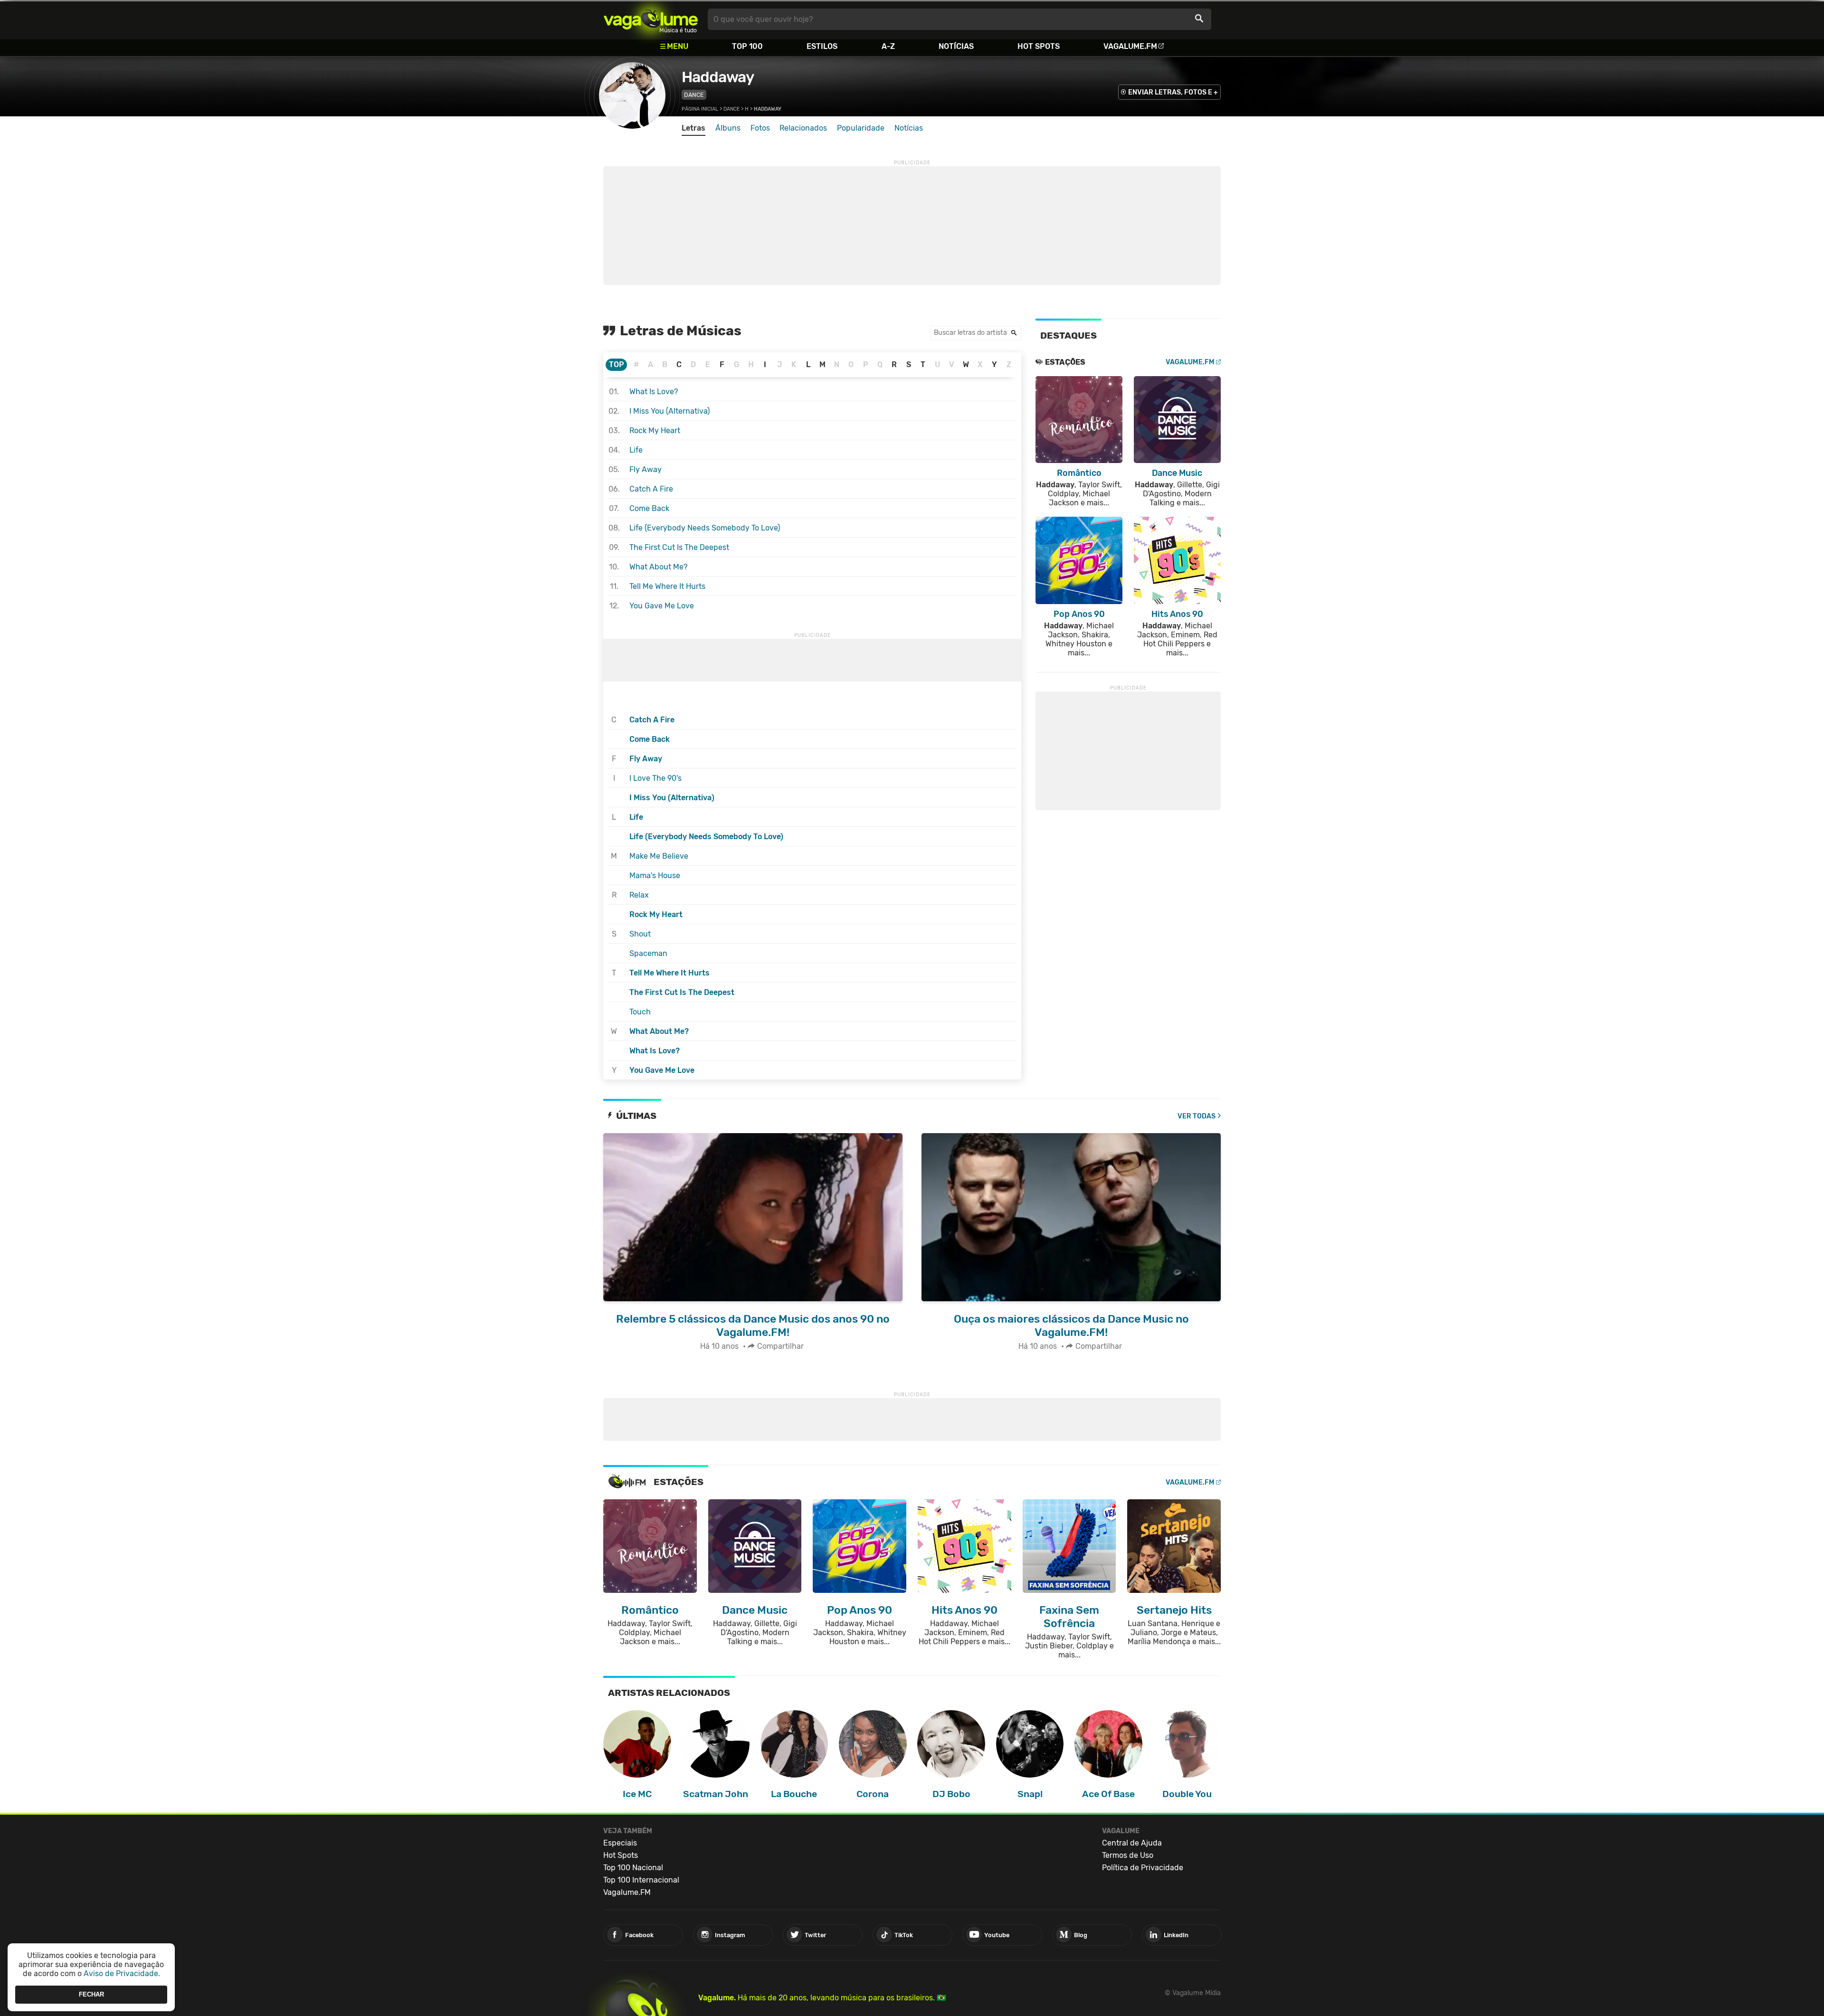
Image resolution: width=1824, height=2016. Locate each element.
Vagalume (651, 19)
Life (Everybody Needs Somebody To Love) (705, 528)
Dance (694, 95)
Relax (639, 895)
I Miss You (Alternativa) (670, 411)
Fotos (760, 128)
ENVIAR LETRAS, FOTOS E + (1173, 92)
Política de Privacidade (1143, 1868)
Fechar (91, 1994)
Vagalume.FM (1130, 46)
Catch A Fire (651, 489)
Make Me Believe (659, 856)
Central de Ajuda (1132, 1843)
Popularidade (861, 128)
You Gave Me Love (662, 606)
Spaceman (648, 953)
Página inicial (700, 109)
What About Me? (658, 567)
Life (636, 450)
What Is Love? (654, 392)
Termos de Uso (1128, 1855)
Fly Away (646, 469)
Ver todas (1197, 1116)
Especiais (620, 1843)
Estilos (822, 46)
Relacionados (803, 128)
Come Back (649, 508)
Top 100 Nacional (633, 1868)
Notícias (956, 46)
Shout (640, 934)
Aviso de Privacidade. (122, 1973)
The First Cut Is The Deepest (679, 547)
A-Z (888, 46)
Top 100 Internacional (641, 1880)
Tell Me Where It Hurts (667, 586)
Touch (640, 1012)
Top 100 (747, 46)
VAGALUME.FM (1190, 362)
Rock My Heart (655, 431)
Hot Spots (1039, 46)
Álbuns (728, 128)
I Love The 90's (655, 778)
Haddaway (718, 77)
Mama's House (655, 875)
